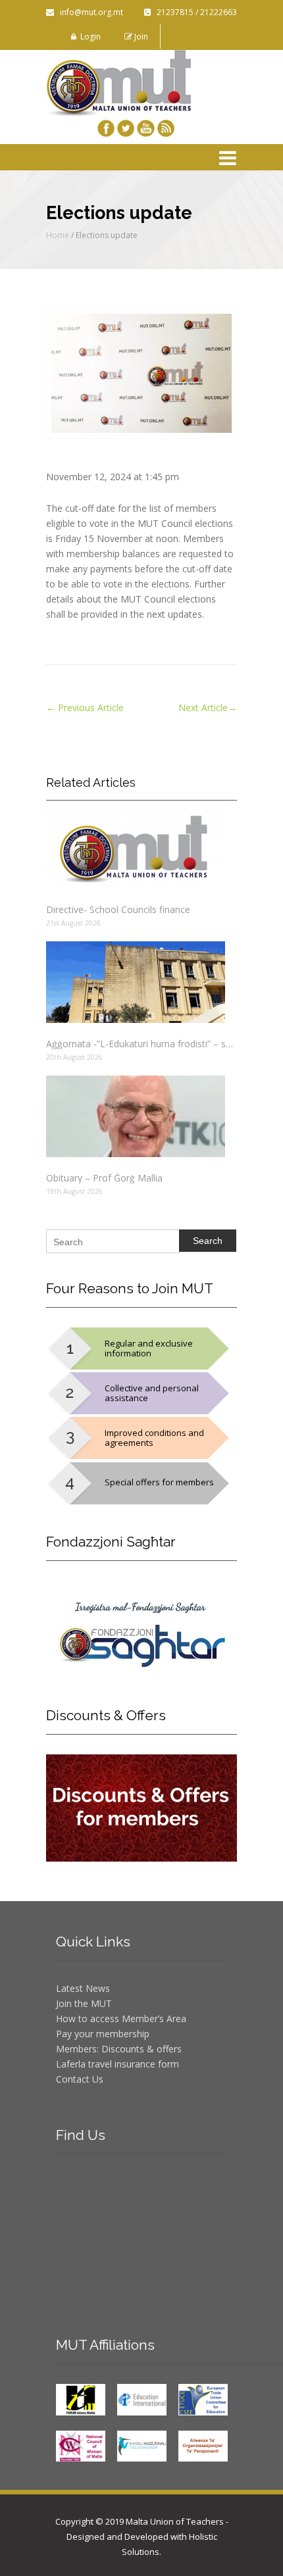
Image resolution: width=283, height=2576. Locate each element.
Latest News (83, 1988)
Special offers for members (159, 1482)
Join (140, 37)
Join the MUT (84, 2003)
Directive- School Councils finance (118, 909)
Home (58, 235)
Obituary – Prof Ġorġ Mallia (104, 1178)
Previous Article (85, 707)
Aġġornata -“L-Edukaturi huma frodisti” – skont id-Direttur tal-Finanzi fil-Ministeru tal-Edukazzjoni (141, 1044)
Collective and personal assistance (152, 1393)
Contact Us (80, 2079)
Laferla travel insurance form (117, 2064)
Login (89, 37)
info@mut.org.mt (89, 12)
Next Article (208, 707)
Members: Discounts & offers (119, 2049)
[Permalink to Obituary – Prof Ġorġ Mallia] (141, 1116)
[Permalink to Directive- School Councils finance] (141, 848)
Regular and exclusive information (149, 1348)
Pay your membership (103, 2034)
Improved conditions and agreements (154, 1438)
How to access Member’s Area (121, 2019)
